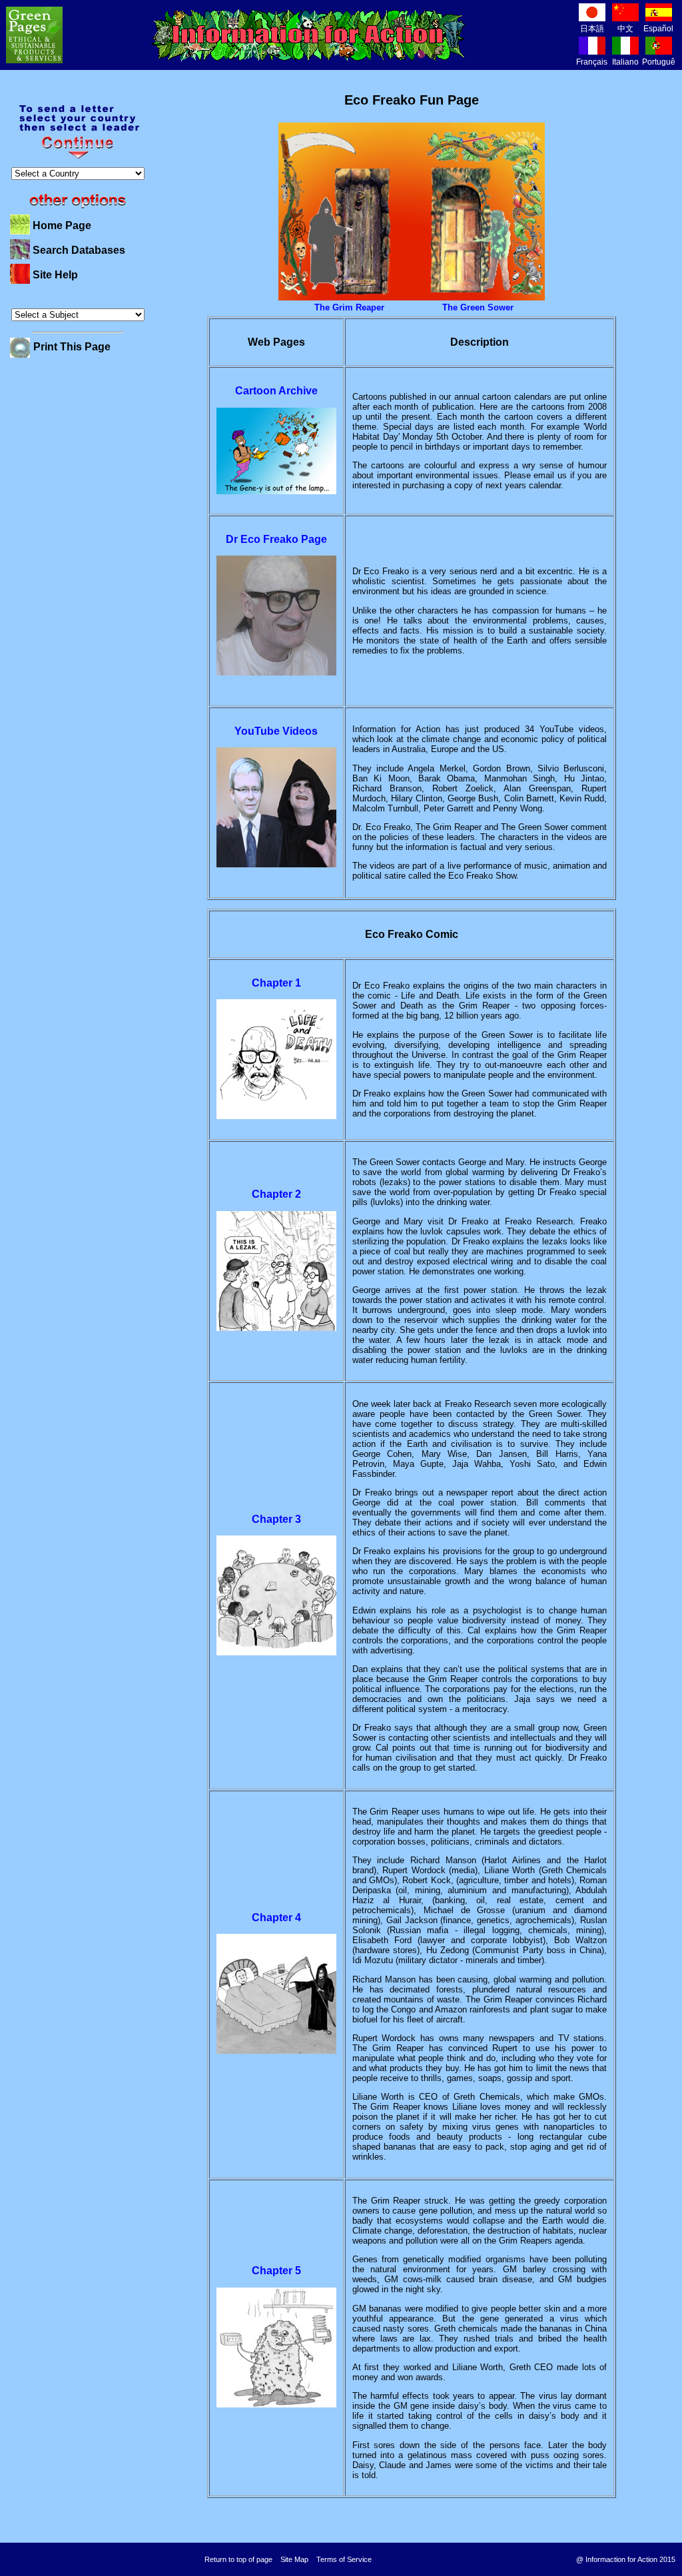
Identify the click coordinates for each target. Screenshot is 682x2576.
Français (592, 62)
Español (658, 29)
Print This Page (72, 347)
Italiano (625, 62)
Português (661, 62)
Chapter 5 (276, 2271)
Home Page (62, 225)
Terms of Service (344, 2559)
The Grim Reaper (349, 307)
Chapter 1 (276, 983)
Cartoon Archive (276, 391)
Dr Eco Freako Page (276, 539)
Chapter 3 (276, 1519)
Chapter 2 (276, 1194)
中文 (625, 29)
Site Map (294, 2559)
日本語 (592, 29)
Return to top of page (238, 2559)
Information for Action (309, 35)
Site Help (55, 275)
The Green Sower (478, 307)
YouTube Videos (276, 731)
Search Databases (79, 250)
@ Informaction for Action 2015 (626, 2559)
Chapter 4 (276, 1918)
